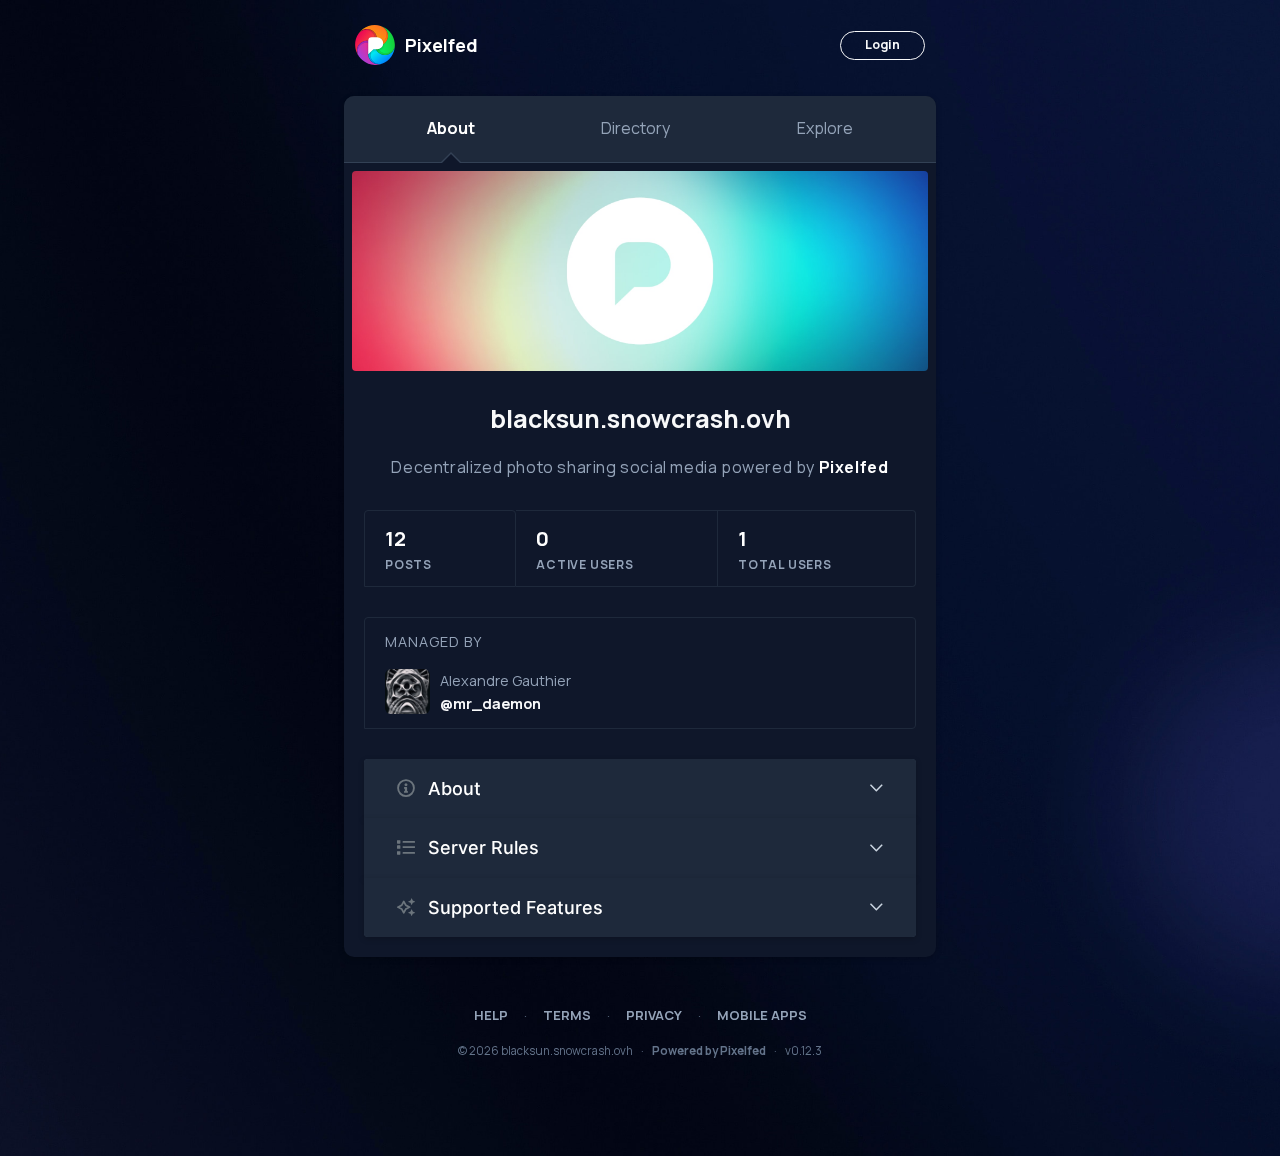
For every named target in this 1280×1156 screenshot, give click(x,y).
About (451, 128)
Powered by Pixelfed (709, 1050)
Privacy (654, 1015)
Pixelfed (854, 467)
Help (491, 1015)
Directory (635, 128)
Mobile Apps (762, 1015)
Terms (567, 1015)
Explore (825, 128)
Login (882, 44)
